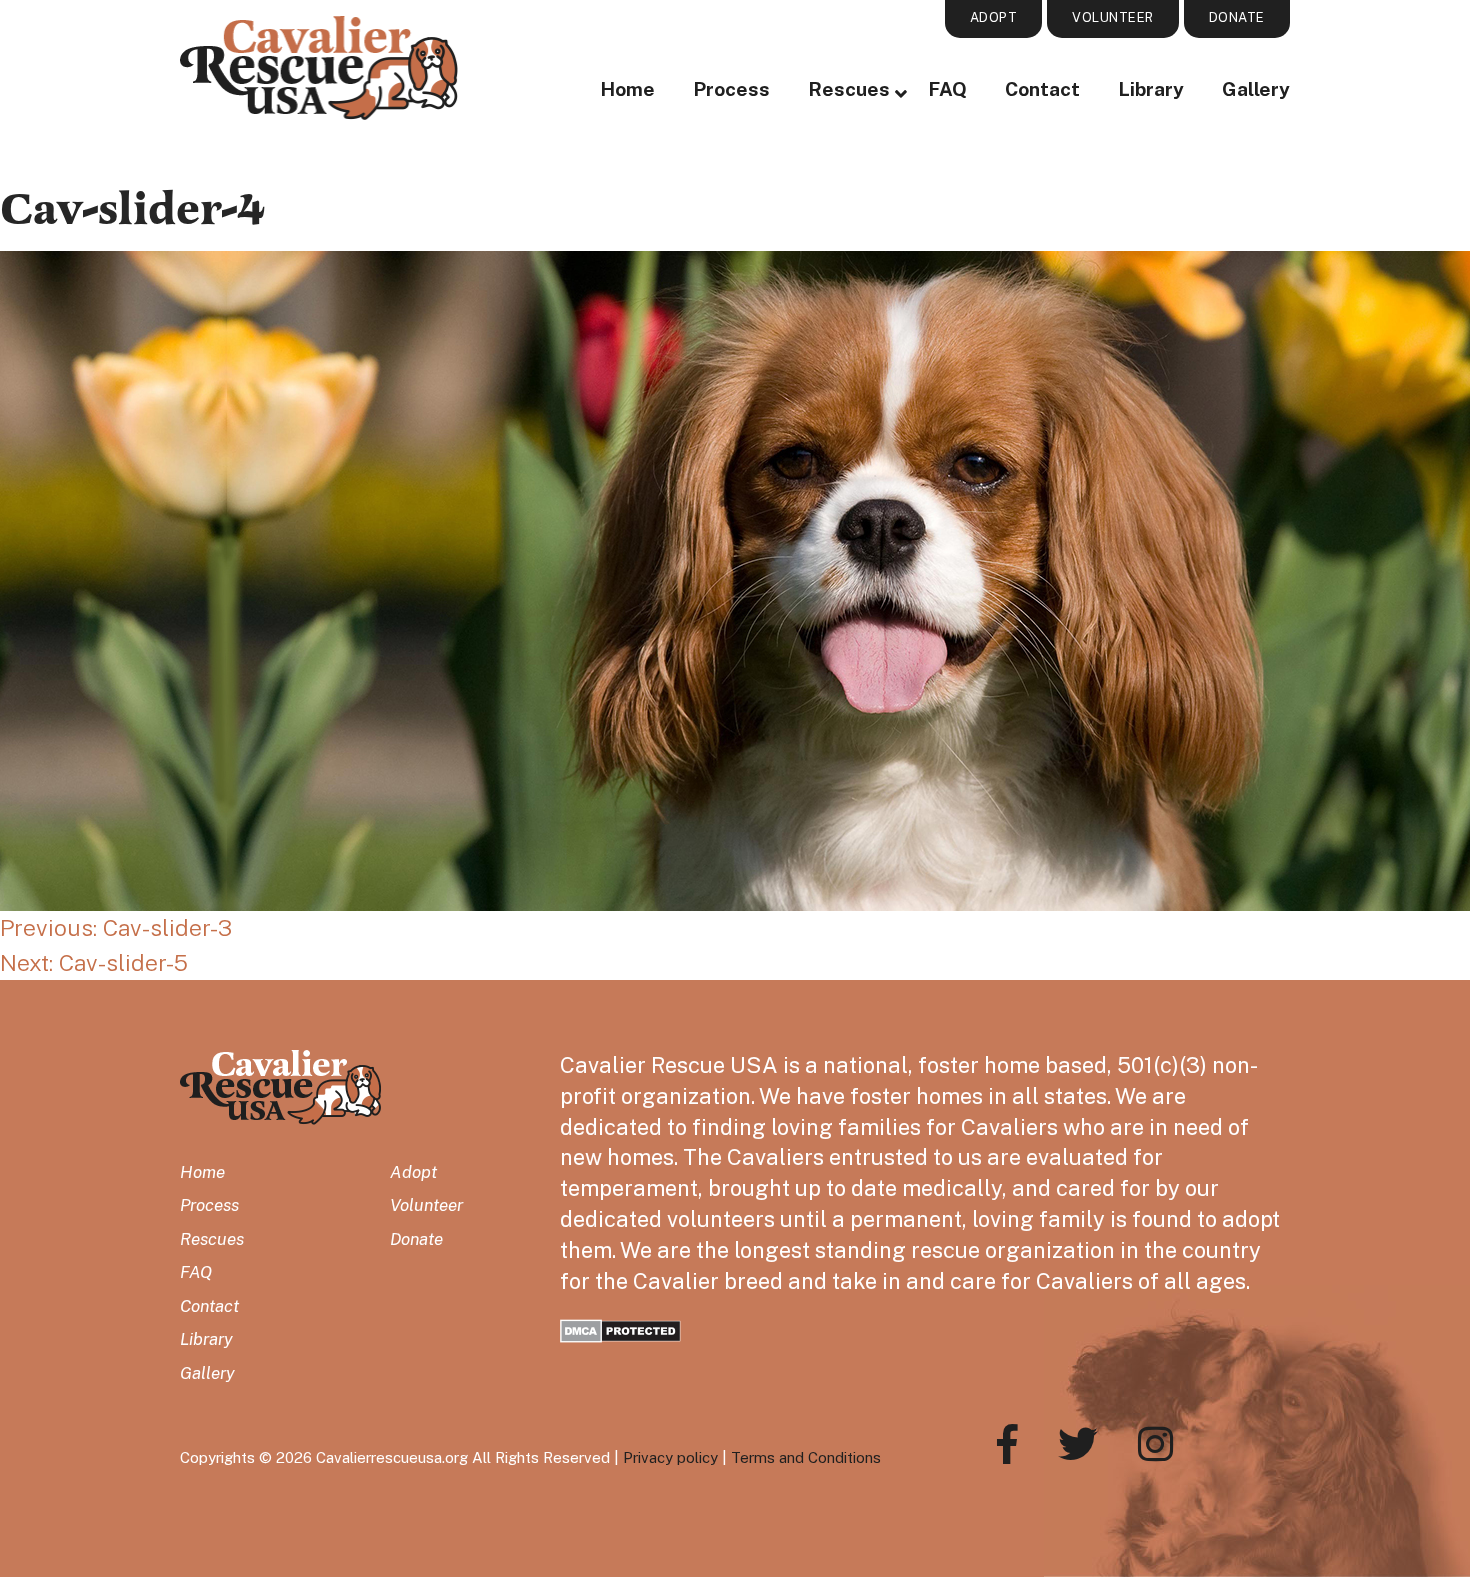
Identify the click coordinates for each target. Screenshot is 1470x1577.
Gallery (1256, 89)
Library (1151, 89)
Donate (416, 1239)
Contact (1042, 89)
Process (731, 89)
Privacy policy (670, 1457)
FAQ (947, 89)
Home (627, 89)
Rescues (849, 89)
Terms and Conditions (806, 1457)
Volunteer (426, 1205)
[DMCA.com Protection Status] (620, 1328)
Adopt (413, 1172)
